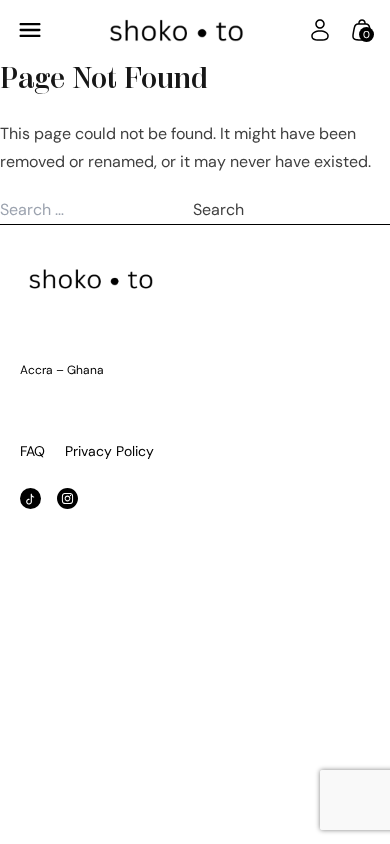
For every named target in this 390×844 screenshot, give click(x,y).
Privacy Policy (109, 451)
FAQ (32, 451)
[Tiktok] (30, 498)
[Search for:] (96, 209)
